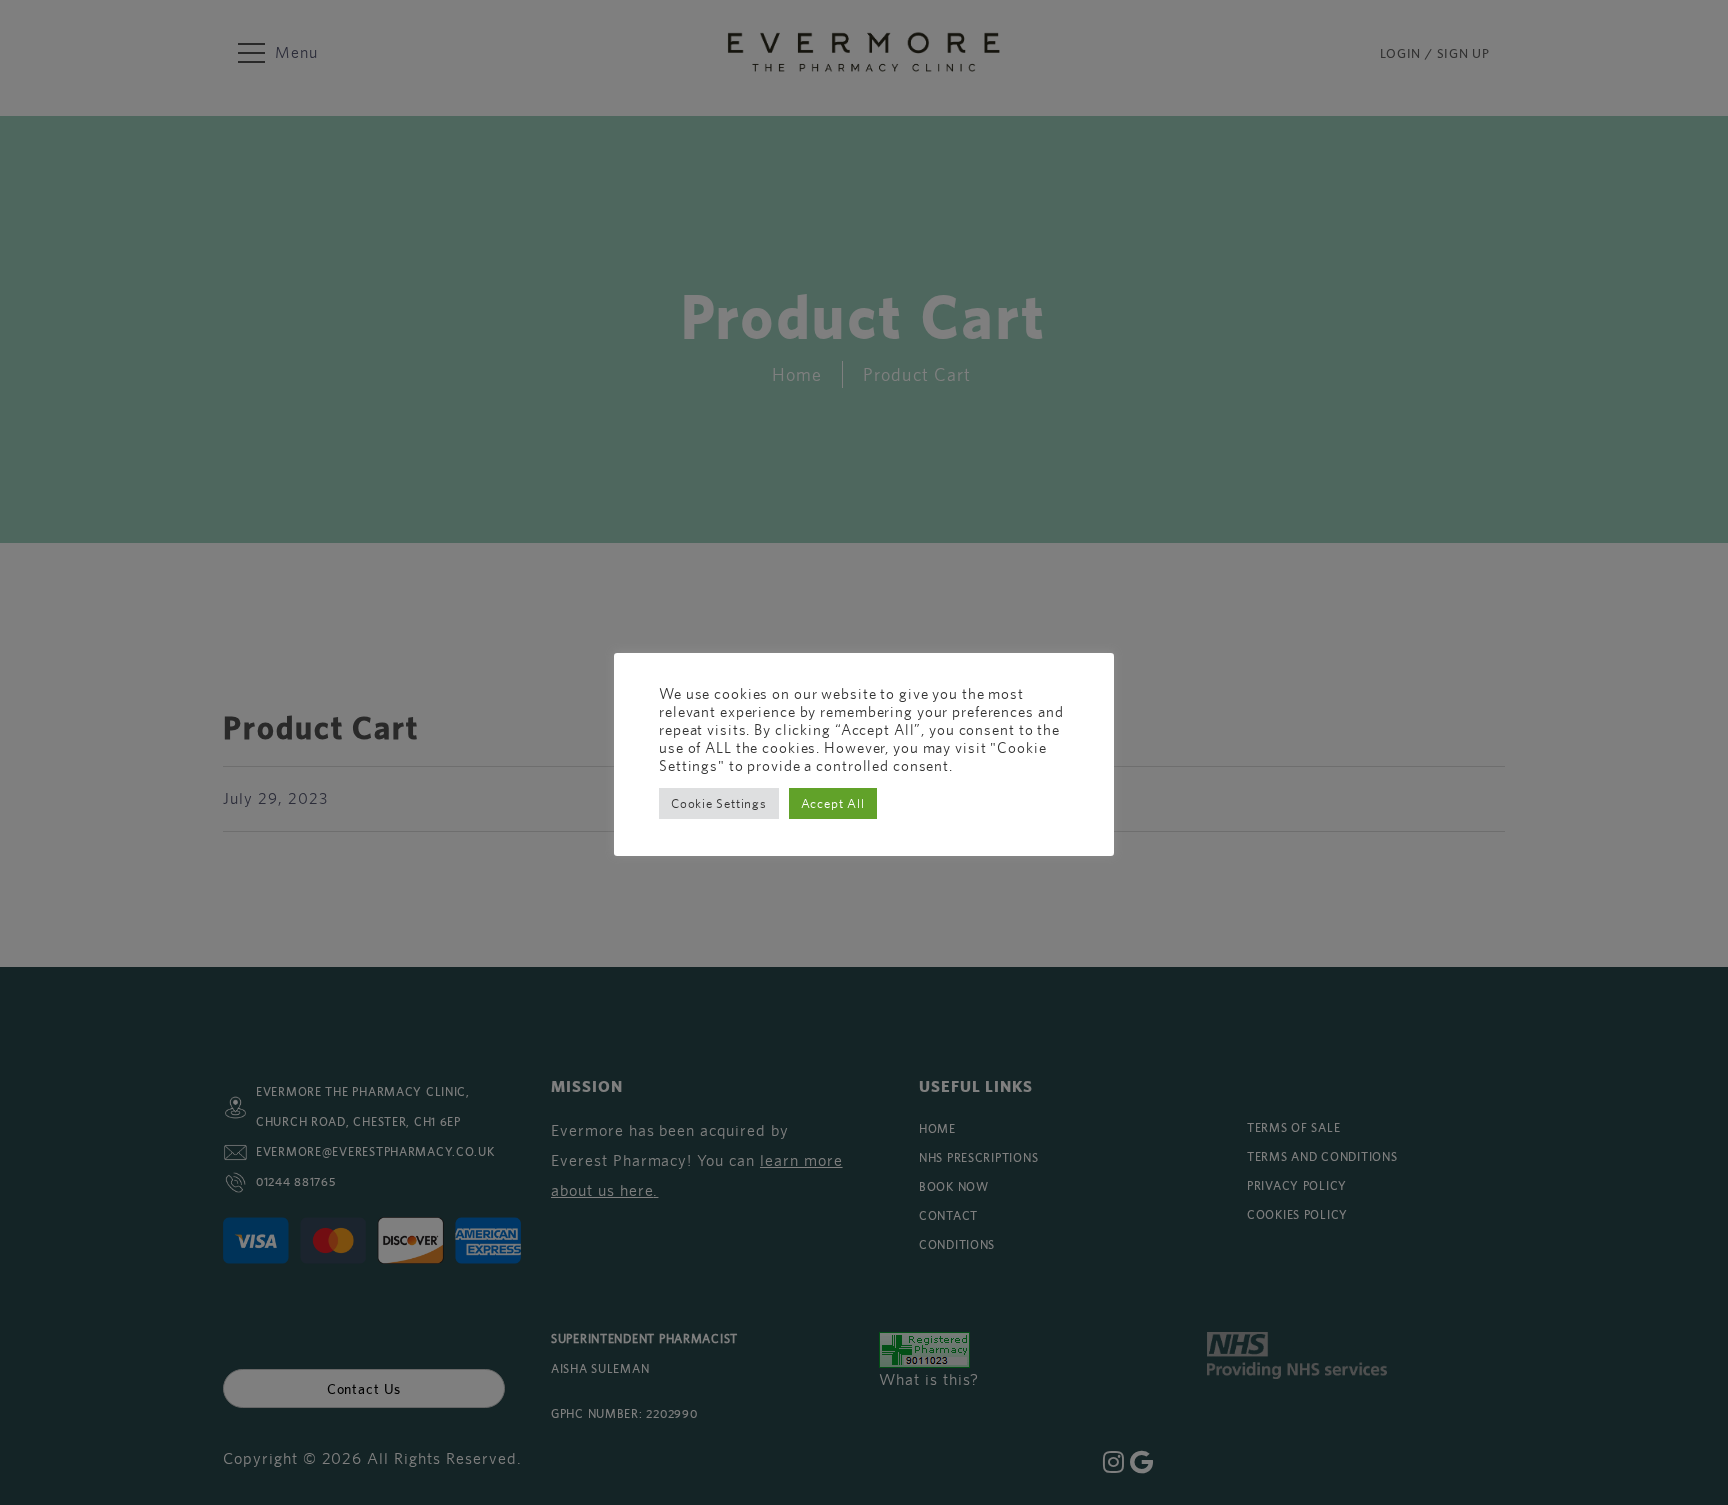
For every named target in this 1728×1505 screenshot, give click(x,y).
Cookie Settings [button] (719, 803)
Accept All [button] (833, 803)
